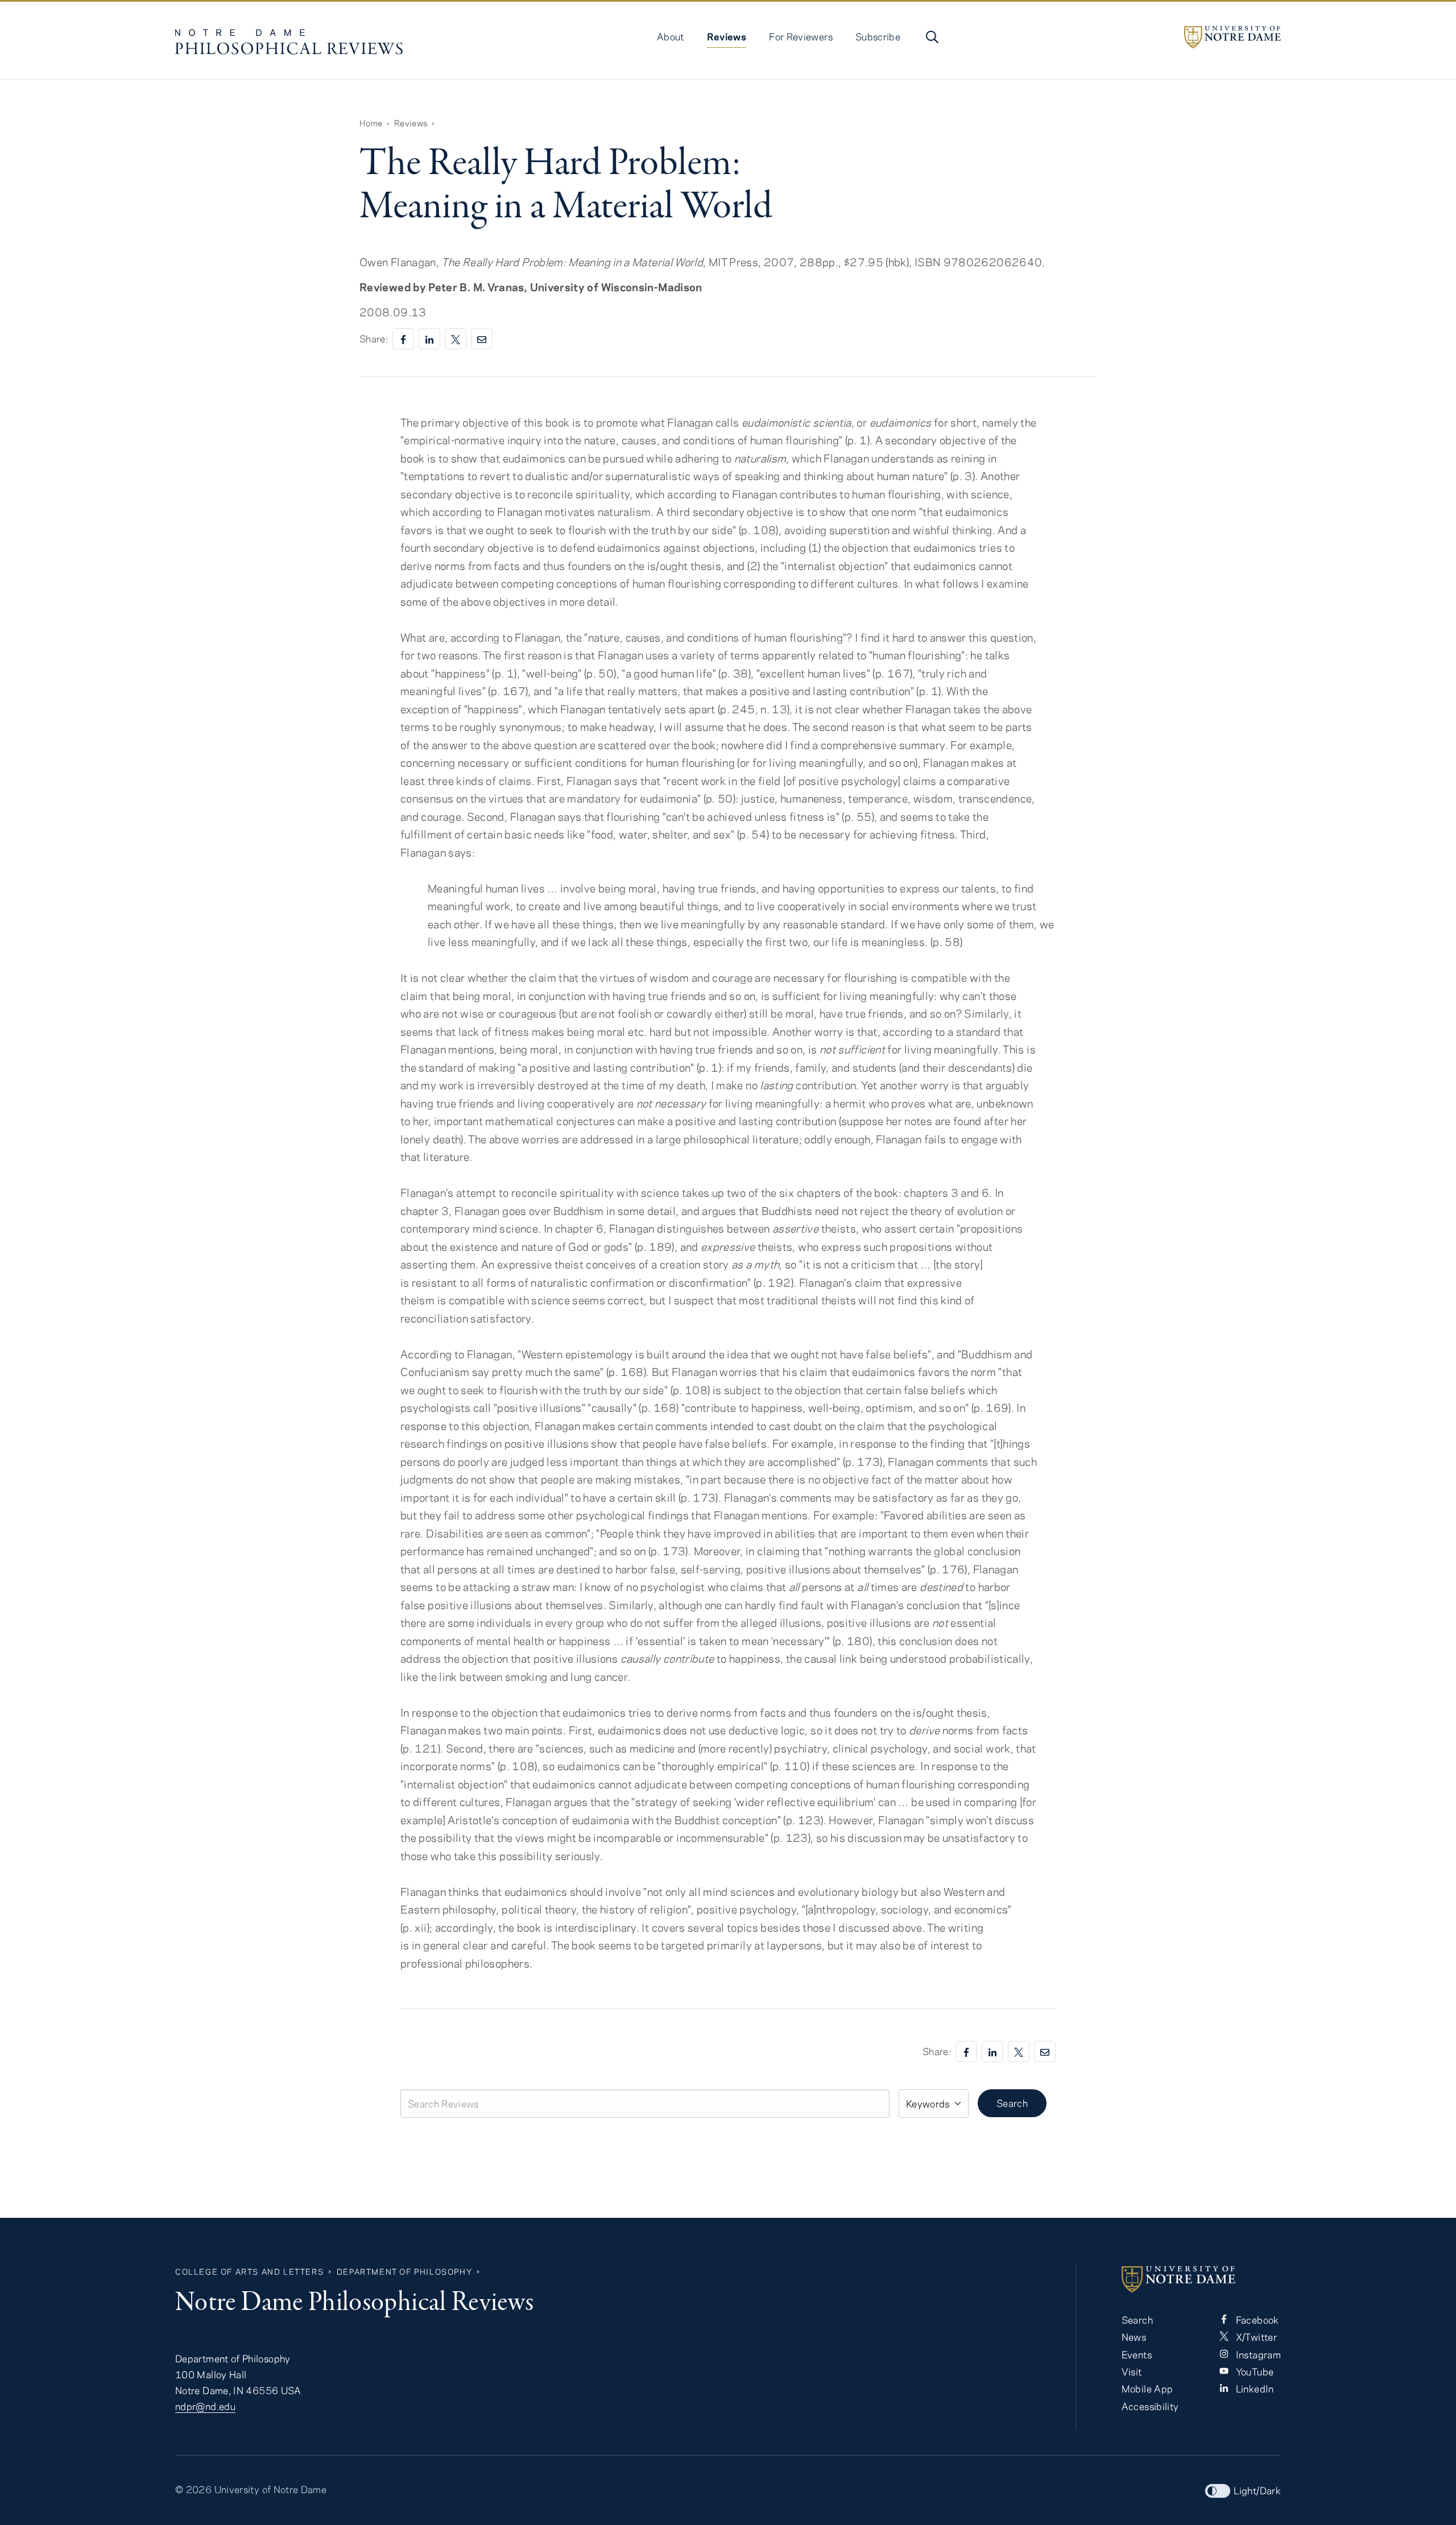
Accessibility (1150, 2406)
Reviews (727, 36)
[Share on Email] (482, 339)
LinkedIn (1253, 2388)
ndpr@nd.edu (205, 2406)
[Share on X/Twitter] (456, 339)
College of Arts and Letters (249, 2272)
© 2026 (193, 2489)
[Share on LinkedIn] (429, 339)
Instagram (1257, 2354)
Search (1012, 2103)
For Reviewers (801, 36)
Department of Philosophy (404, 2272)
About (671, 36)
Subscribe (878, 36)
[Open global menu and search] (931, 37)
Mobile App (1147, 2388)
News (1134, 2337)
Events (1137, 2354)
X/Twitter (1255, 2337)
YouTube (1253, 2371)
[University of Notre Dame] (1232, 37)
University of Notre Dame (271, 2489)
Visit (1132, 2371)
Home (371, 123)
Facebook (1256, 2320)
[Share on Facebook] (403, 339)
